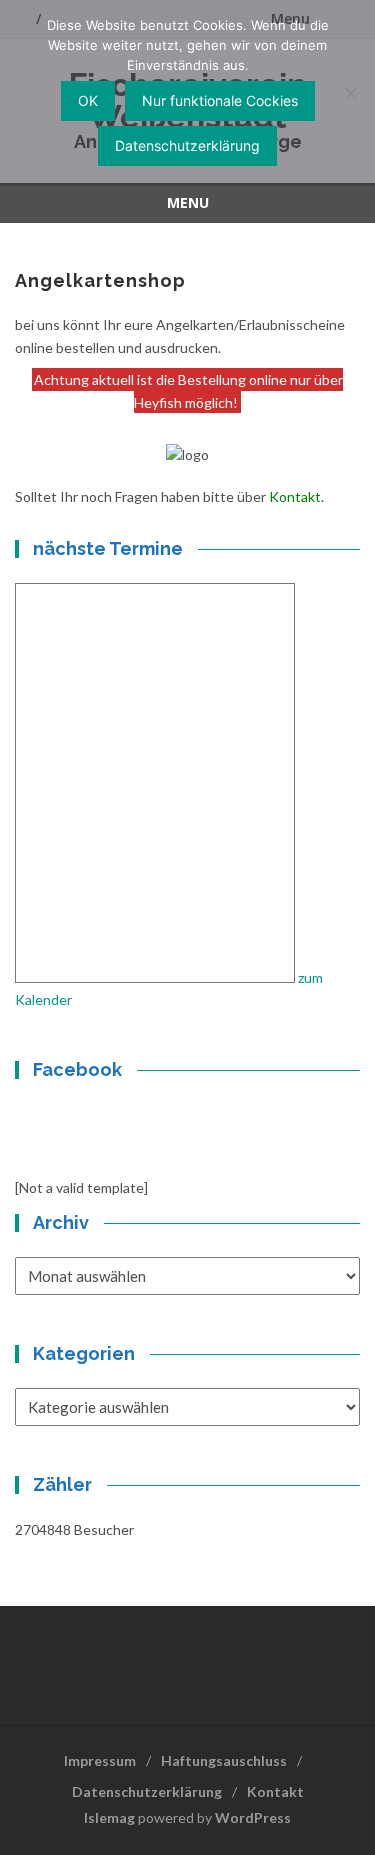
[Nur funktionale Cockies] (350, 93)
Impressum (100, 1760)
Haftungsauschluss (224, 1760)
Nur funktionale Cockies (220, 100)
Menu (188, 202)
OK (88, 100)
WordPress (253, 1817)
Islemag (109, 1817)
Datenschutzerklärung (147, 1791)
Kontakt (295, 496)
